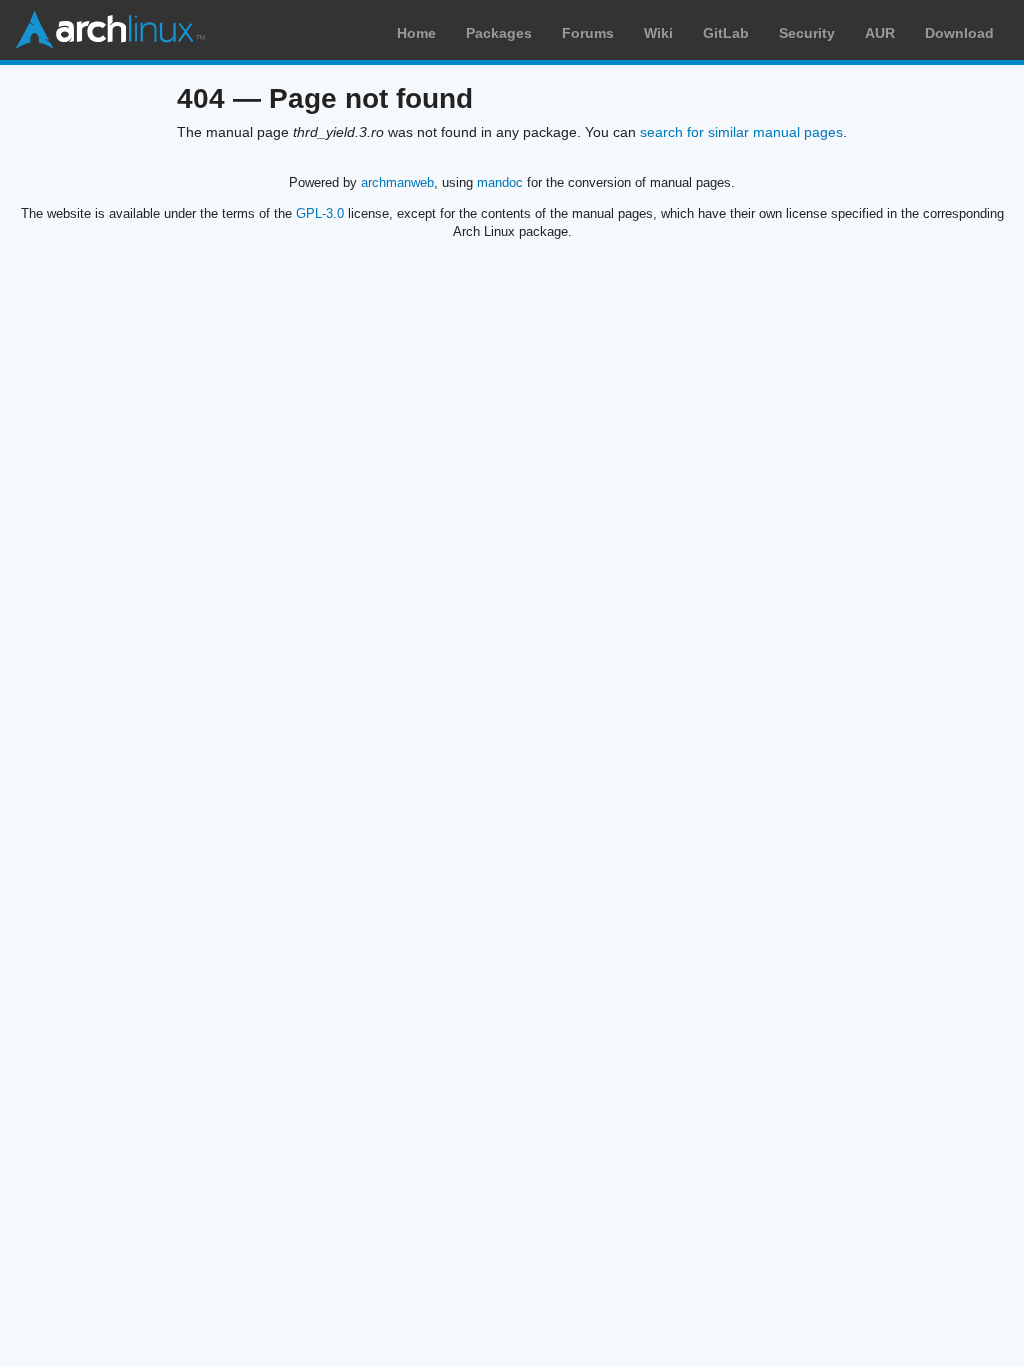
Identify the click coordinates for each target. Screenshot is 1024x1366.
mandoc (500, 182)
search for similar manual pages (741, 132)
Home (416, 33)
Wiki (658, 33)
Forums (588, 33)
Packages (499, 33)
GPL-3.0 (320, 213)
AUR (880, 33)
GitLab (726, 33)
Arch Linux (110, 30)
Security (807, 33)
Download (959, 33)
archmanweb (397, 182)
